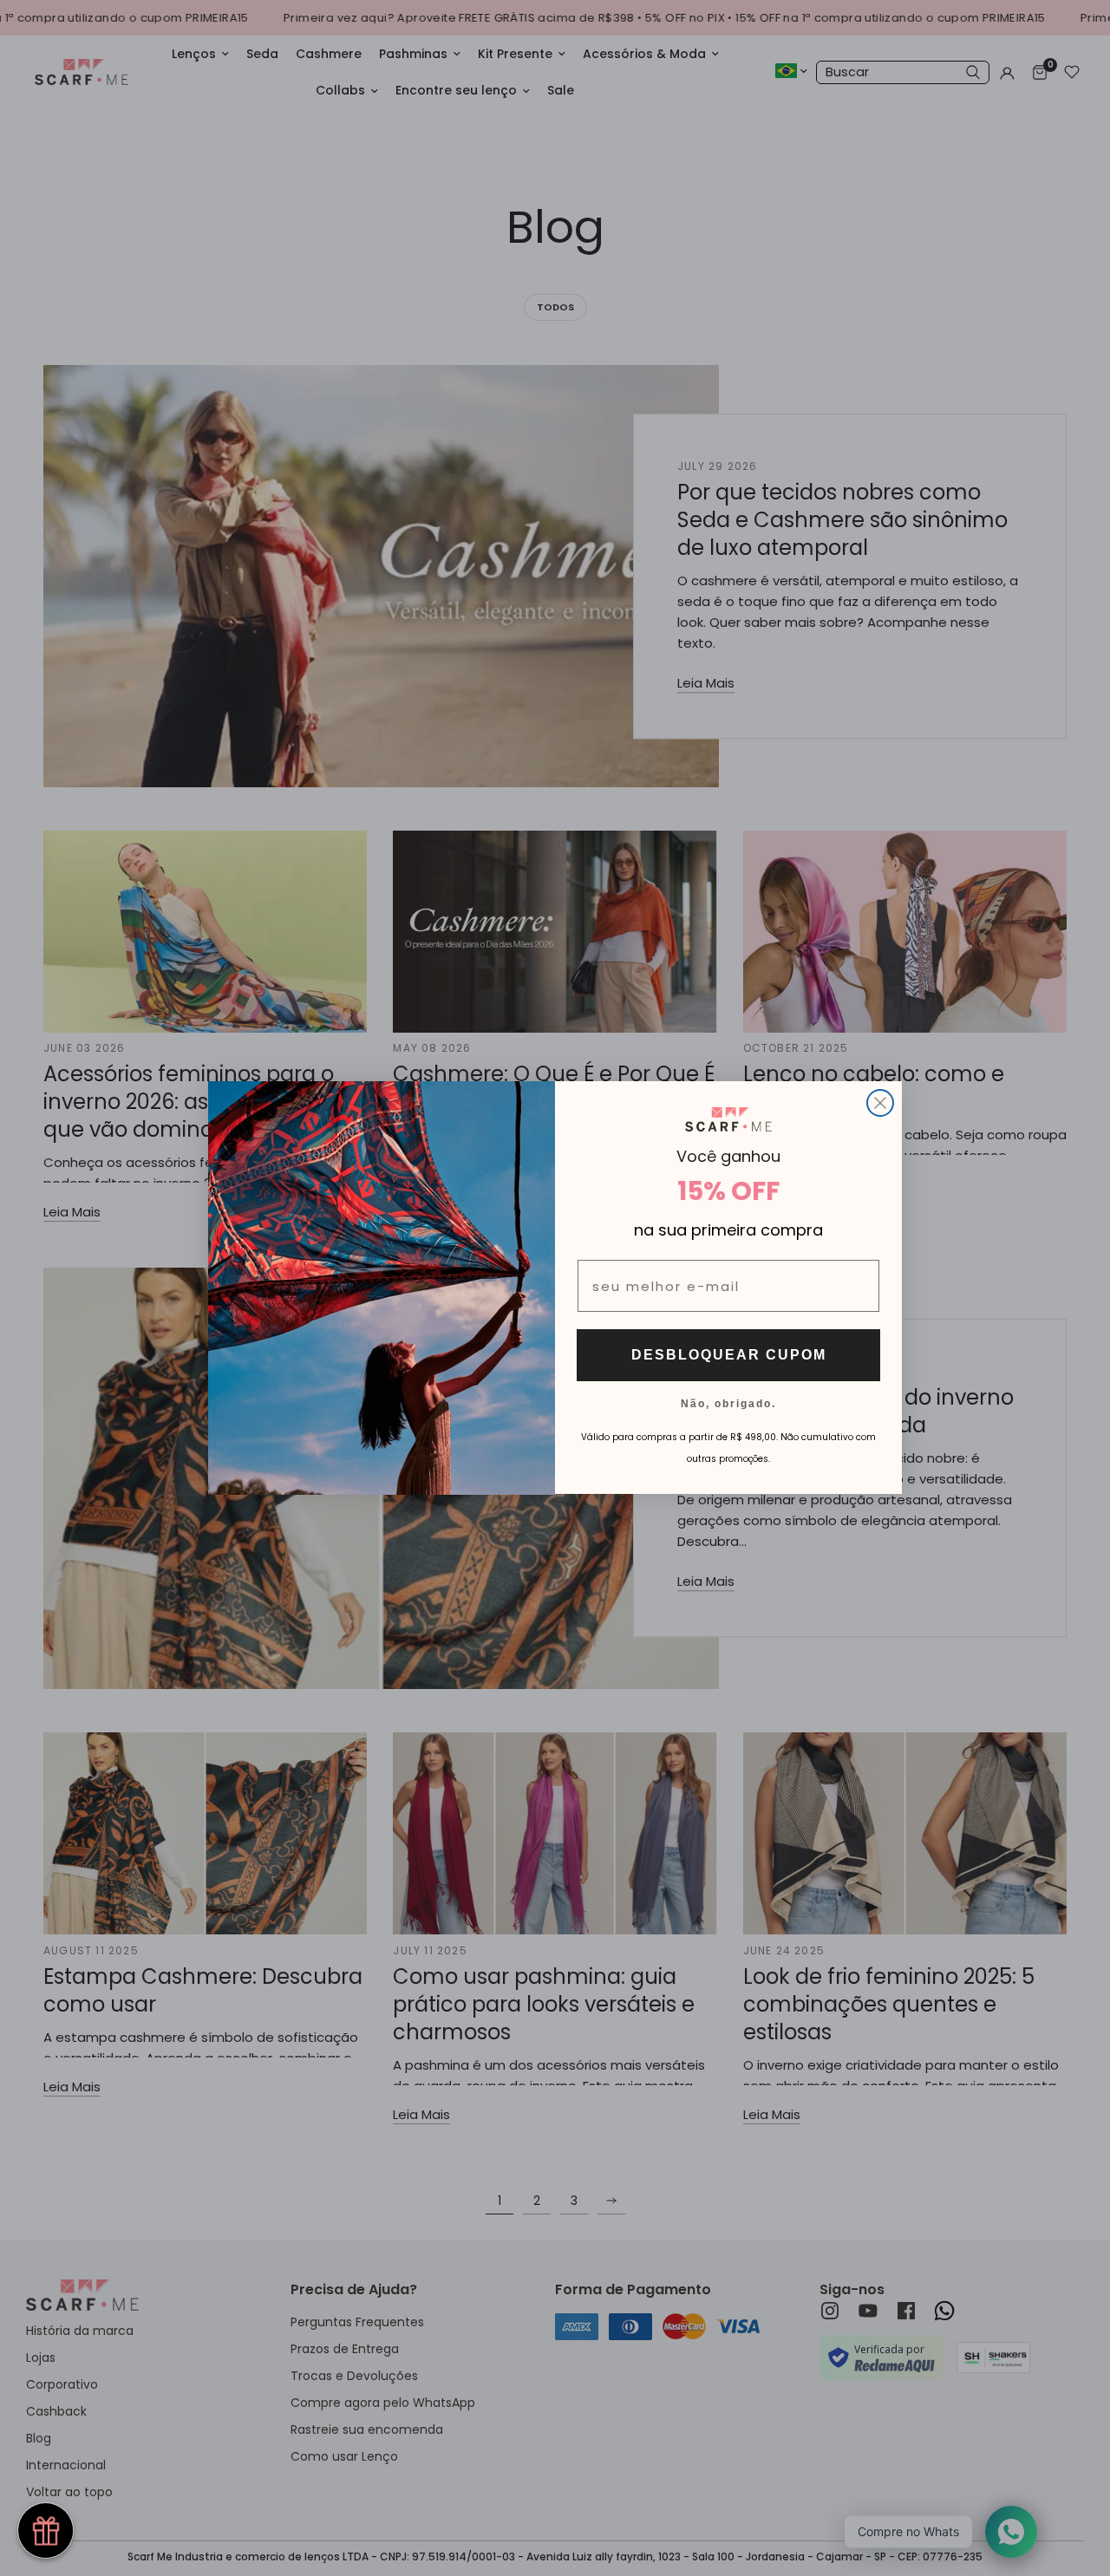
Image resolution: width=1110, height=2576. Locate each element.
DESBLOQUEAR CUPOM (729, 1356)
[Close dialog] (880, 1103)
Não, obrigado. (728, 1404)
